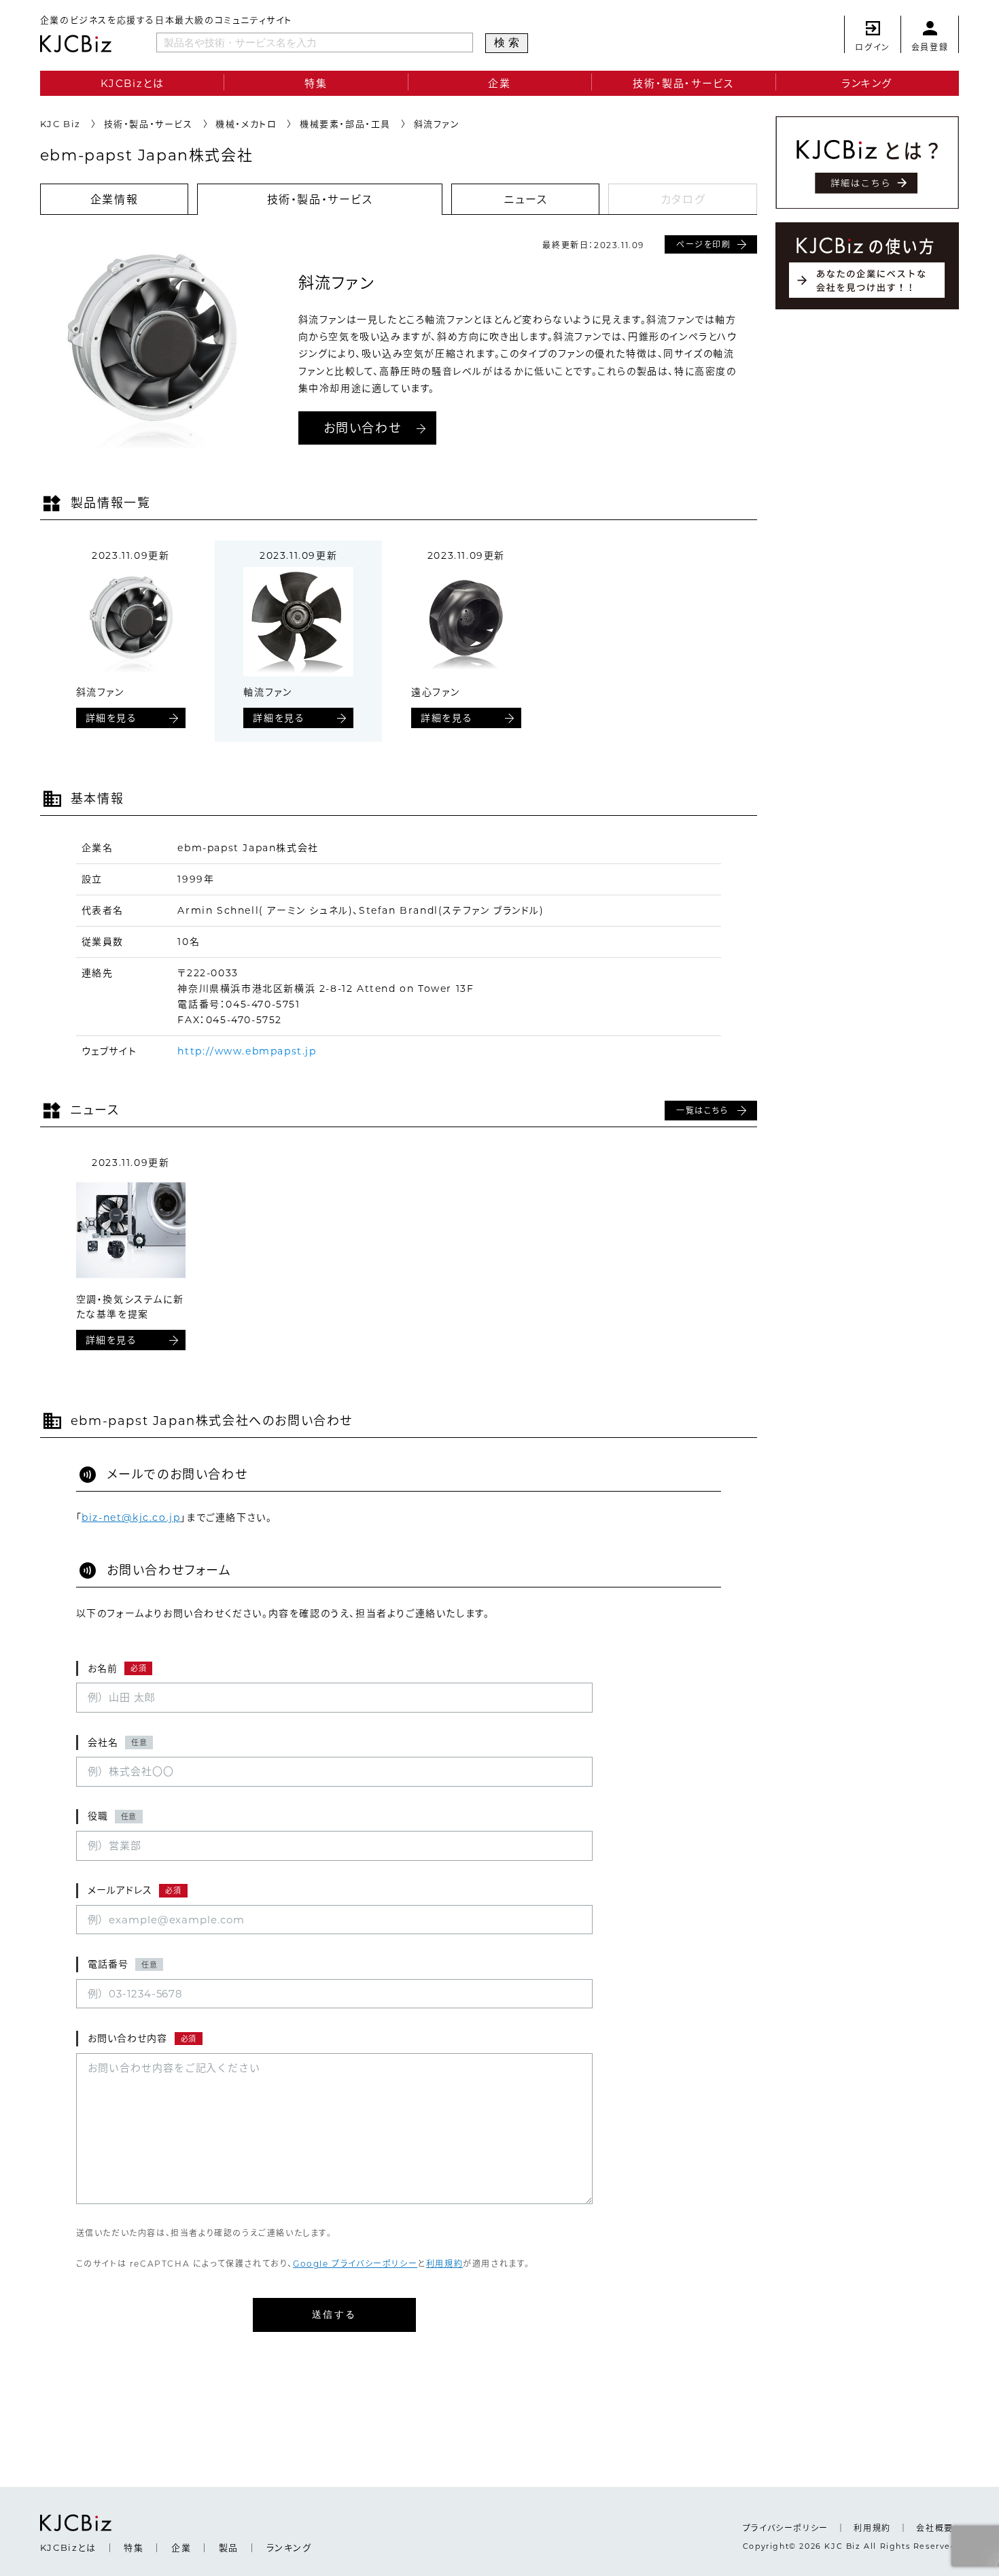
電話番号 (123, 1964)
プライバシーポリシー (786, 2528)
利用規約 (444, 2264)
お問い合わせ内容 (142, 2038)
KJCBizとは (133, 83)
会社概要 (934, 2528)
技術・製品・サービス (683, 83)
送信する (334, 2314)
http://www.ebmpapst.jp (247, 1051)
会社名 (118, 1742)
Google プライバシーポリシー (355, 2264)
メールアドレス (135, 1890)
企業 (499, 83)
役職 (112, 1816)
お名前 (117, 1668)
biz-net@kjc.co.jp (131, 1517)
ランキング (867, 83)
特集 (316, 83)
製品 (229, 2547)
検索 (509, 42)
